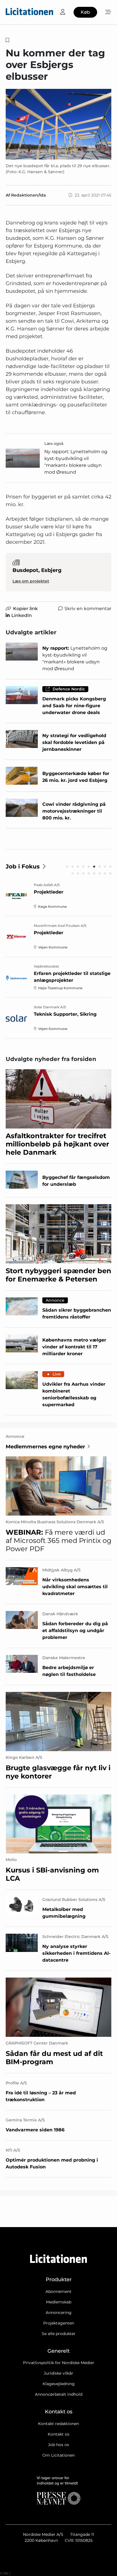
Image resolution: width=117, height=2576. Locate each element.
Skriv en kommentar (88, 609)
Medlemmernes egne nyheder (45, 1447)
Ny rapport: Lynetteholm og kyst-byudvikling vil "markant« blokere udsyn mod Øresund (76, 462)
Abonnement (58, 2291)
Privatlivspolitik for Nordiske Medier (59, 2363)
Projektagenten (59, 2323)
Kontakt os (58, 2434)
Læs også (54, 443)
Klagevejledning (59, 2384)
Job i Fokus (23, 866)
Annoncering (59, 2313)
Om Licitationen (58, 2455)
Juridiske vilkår (58, 2373)
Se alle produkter (59, 2334)
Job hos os (58, 2445)
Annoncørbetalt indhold (59, 2394)
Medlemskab (59, 2302)
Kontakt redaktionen (58, 2424)
